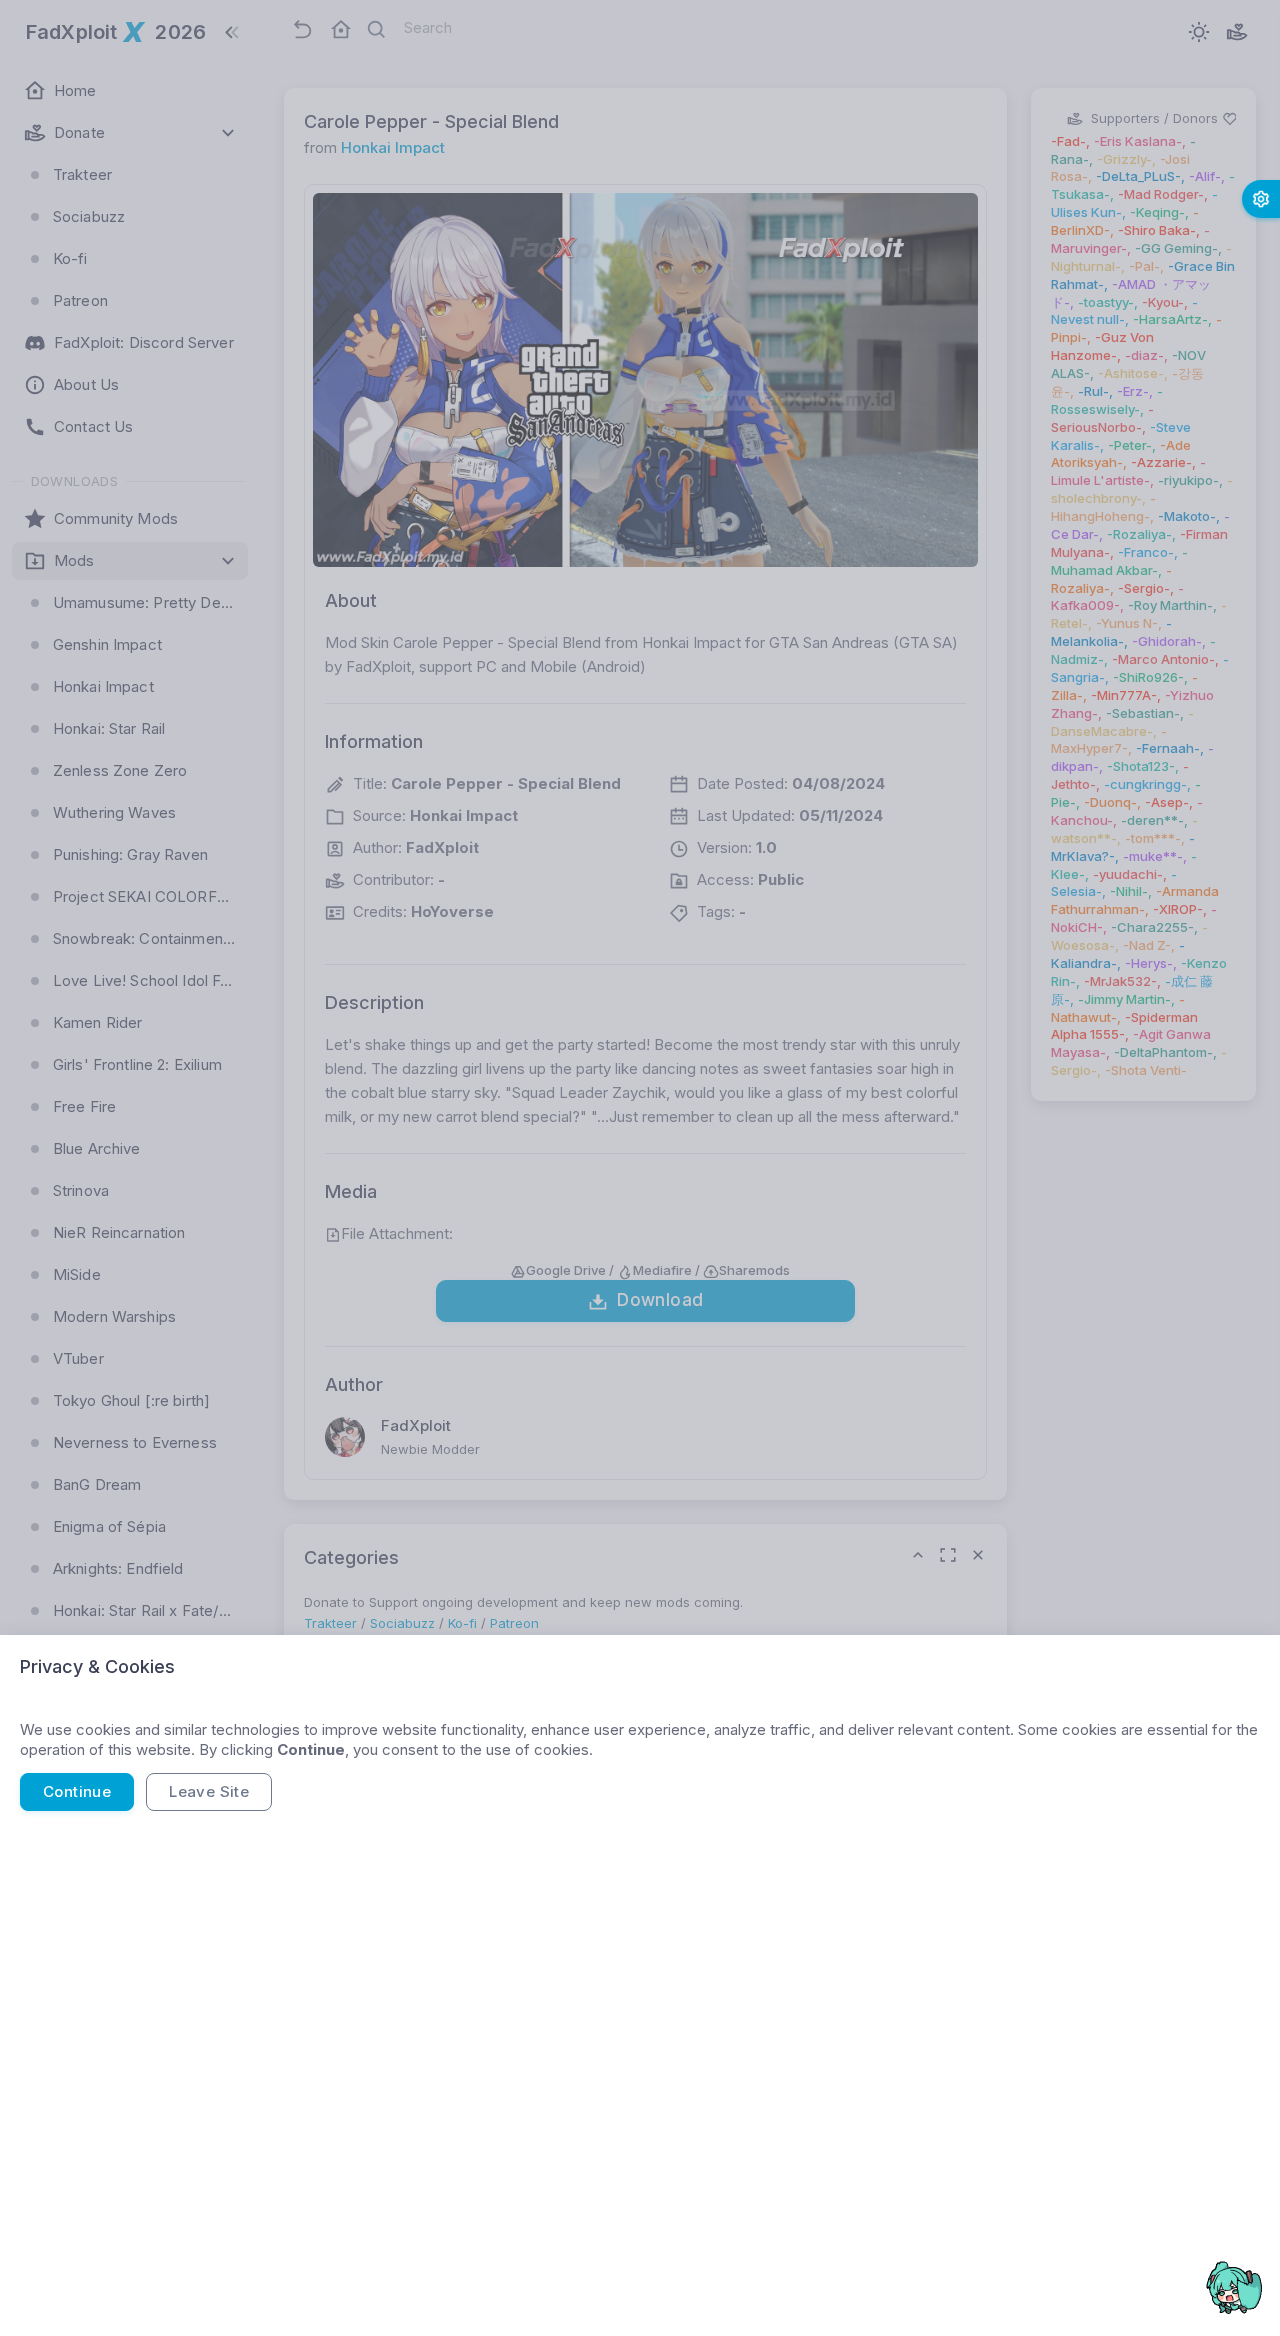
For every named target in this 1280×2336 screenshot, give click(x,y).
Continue (77, 1791)
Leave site (209, 1791)
